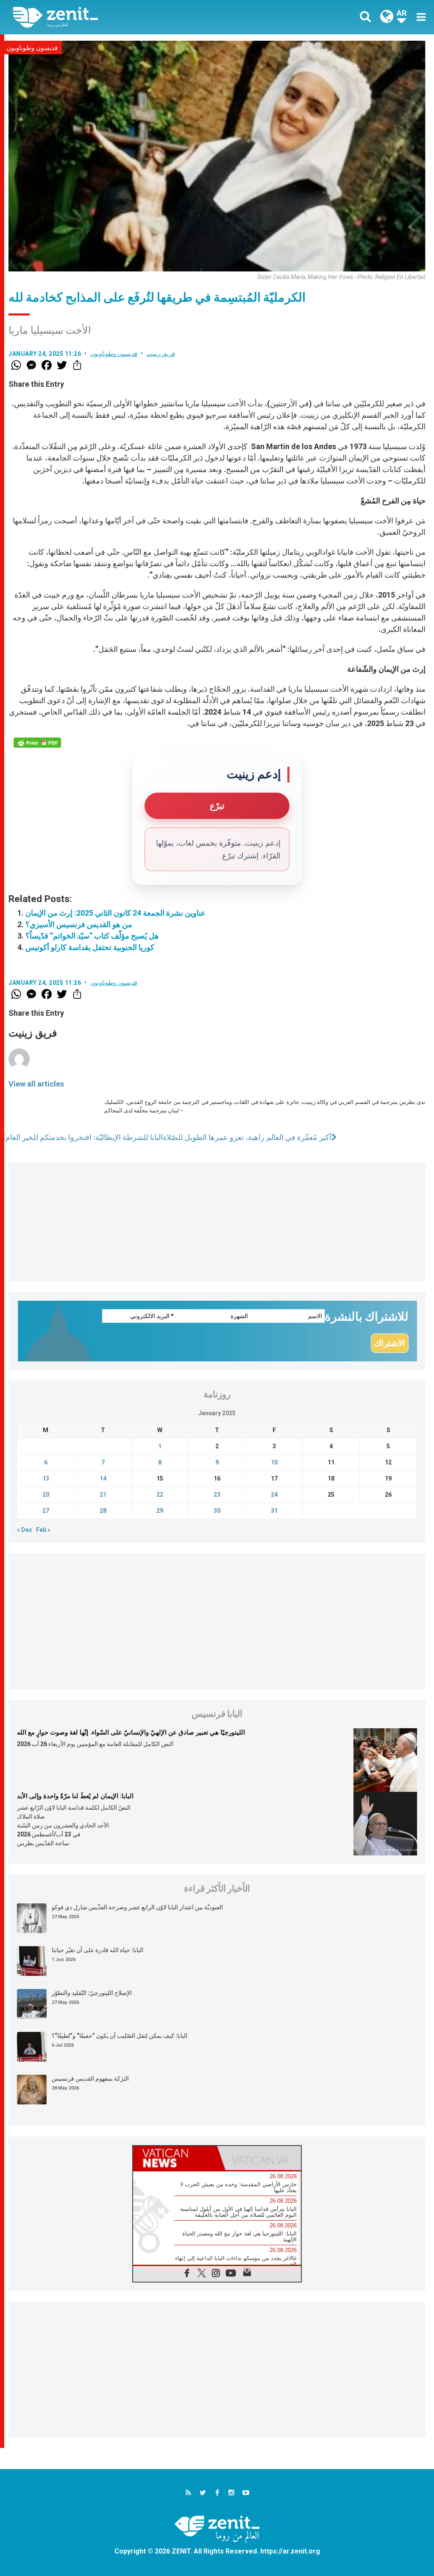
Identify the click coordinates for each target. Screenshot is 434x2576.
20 (46, 1495)
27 (46, 1511)
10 (274, 1462)
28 (103, 1511)
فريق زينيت (161, 354)
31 (274, 1511)
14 (103, 1478)
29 (160, 1511)
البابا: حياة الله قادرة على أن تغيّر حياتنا (97, 1950)
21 (103, 1495)
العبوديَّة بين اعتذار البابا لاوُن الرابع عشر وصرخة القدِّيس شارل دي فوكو (137, 1907)
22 (160, 1495)
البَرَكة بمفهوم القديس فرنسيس (90, 2079)
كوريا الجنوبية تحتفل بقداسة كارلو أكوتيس (90, 947)
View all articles (36, 1084)
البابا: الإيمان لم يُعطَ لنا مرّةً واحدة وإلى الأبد (75, 1796)
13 (46, 1478)
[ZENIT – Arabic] (122, 17)
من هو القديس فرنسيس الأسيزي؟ (79, 924)
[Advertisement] (217, 1222)
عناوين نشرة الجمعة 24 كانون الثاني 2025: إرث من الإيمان (115, 913)
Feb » (43, 1530)
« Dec (25, 1530)
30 (217, 1511)
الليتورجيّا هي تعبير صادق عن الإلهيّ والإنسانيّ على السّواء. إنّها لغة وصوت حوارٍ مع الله (131, 1732)
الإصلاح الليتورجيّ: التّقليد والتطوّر (92, 1993)
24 (274, 1495)
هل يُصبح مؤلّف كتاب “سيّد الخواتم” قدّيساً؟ (92, 936)
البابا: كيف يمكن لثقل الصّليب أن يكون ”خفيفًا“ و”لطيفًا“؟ (120, 2036)
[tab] (175, 2158)
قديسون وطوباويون (32, 48)
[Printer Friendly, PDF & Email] (37, 743)
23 (217, 1495)
